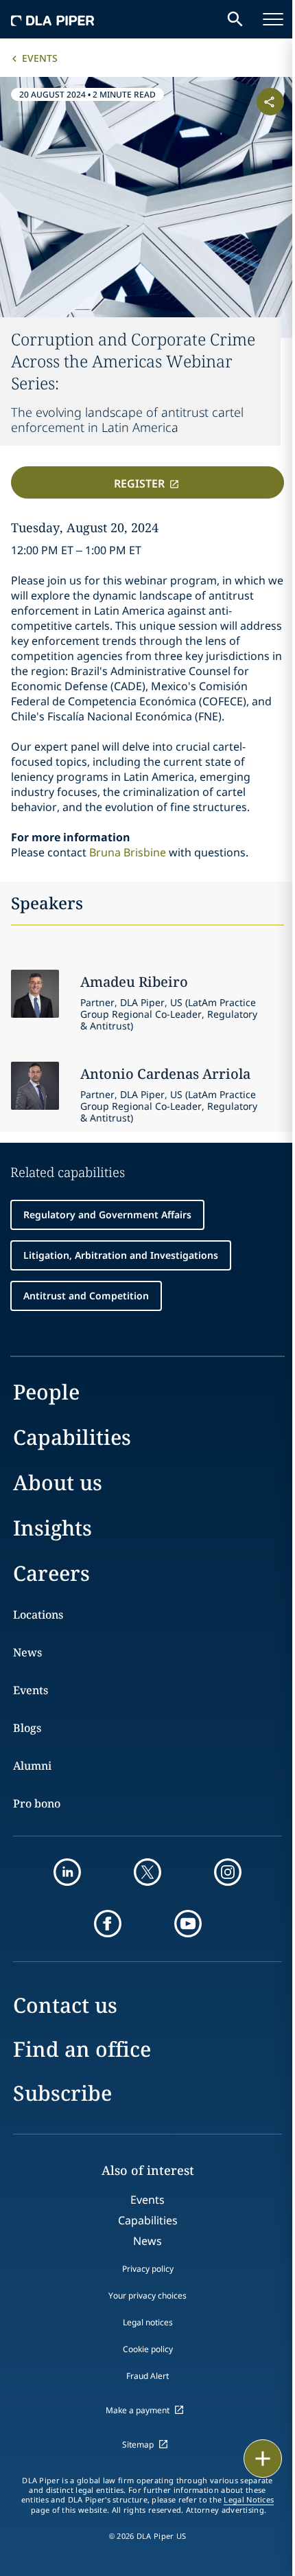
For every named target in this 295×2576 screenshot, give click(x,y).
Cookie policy (148, 2349)
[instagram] (228, 1872)
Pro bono (37, 1803)
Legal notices (148, 2322)
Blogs (27, 1728)
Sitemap (138, 2444)
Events (40, 58)
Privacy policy (148, 2269)
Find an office (82, 2049)
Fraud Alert (147, 2376)
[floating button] (263, 2459)
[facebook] (108, 1924)
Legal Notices (249, 2500)
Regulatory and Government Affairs (107, 1215)
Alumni (32, 1766)
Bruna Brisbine (128, 852)
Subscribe (62, 2093)
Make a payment (138, 2410)
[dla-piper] (53, 19)
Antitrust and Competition (86, 1296)
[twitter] (147, 1872)
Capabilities (72, 1437)
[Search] (235, 19)
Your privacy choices (147, 2295)
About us (58, 1482)
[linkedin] (67, 1872)
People (46, 1392)
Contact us (65, 2005)
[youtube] (188, 1924)
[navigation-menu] (273, 19)
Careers (51, 1573)
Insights (52, 1528)
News (27, 1652)
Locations (38, 1615)
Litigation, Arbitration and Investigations (121, 1255)
